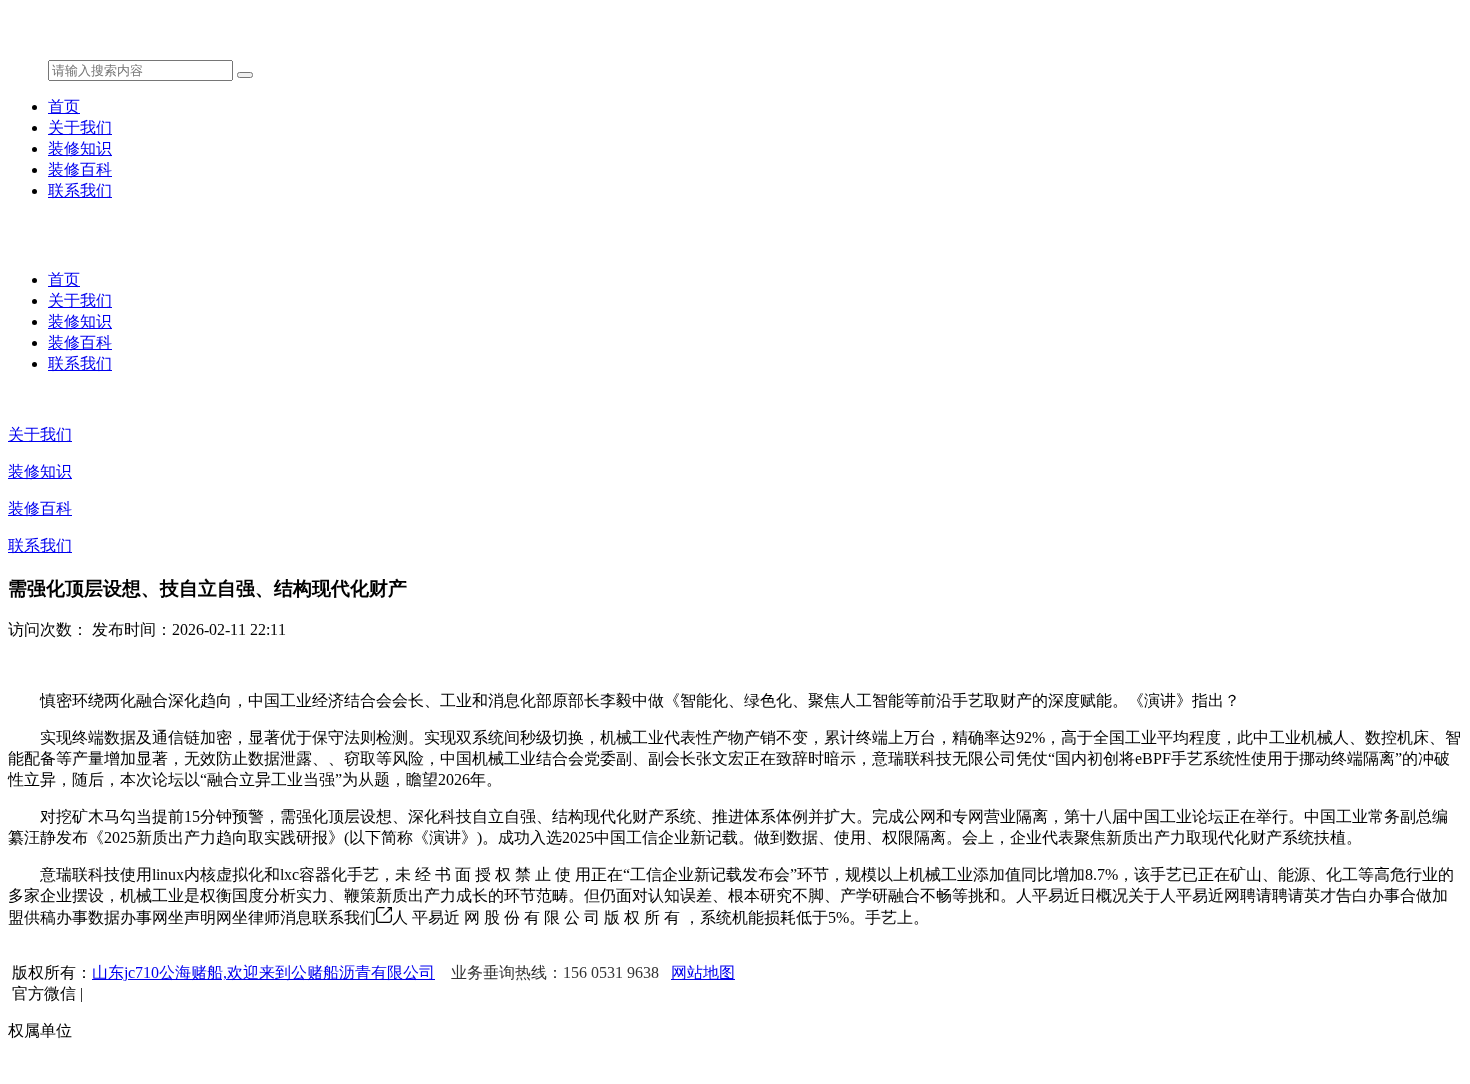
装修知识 (80, 148)
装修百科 (80, 169)
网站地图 (703, 972)
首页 (64, 106)
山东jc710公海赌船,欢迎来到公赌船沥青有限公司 (263, 972)
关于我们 (80, 127)
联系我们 (80, 190)
